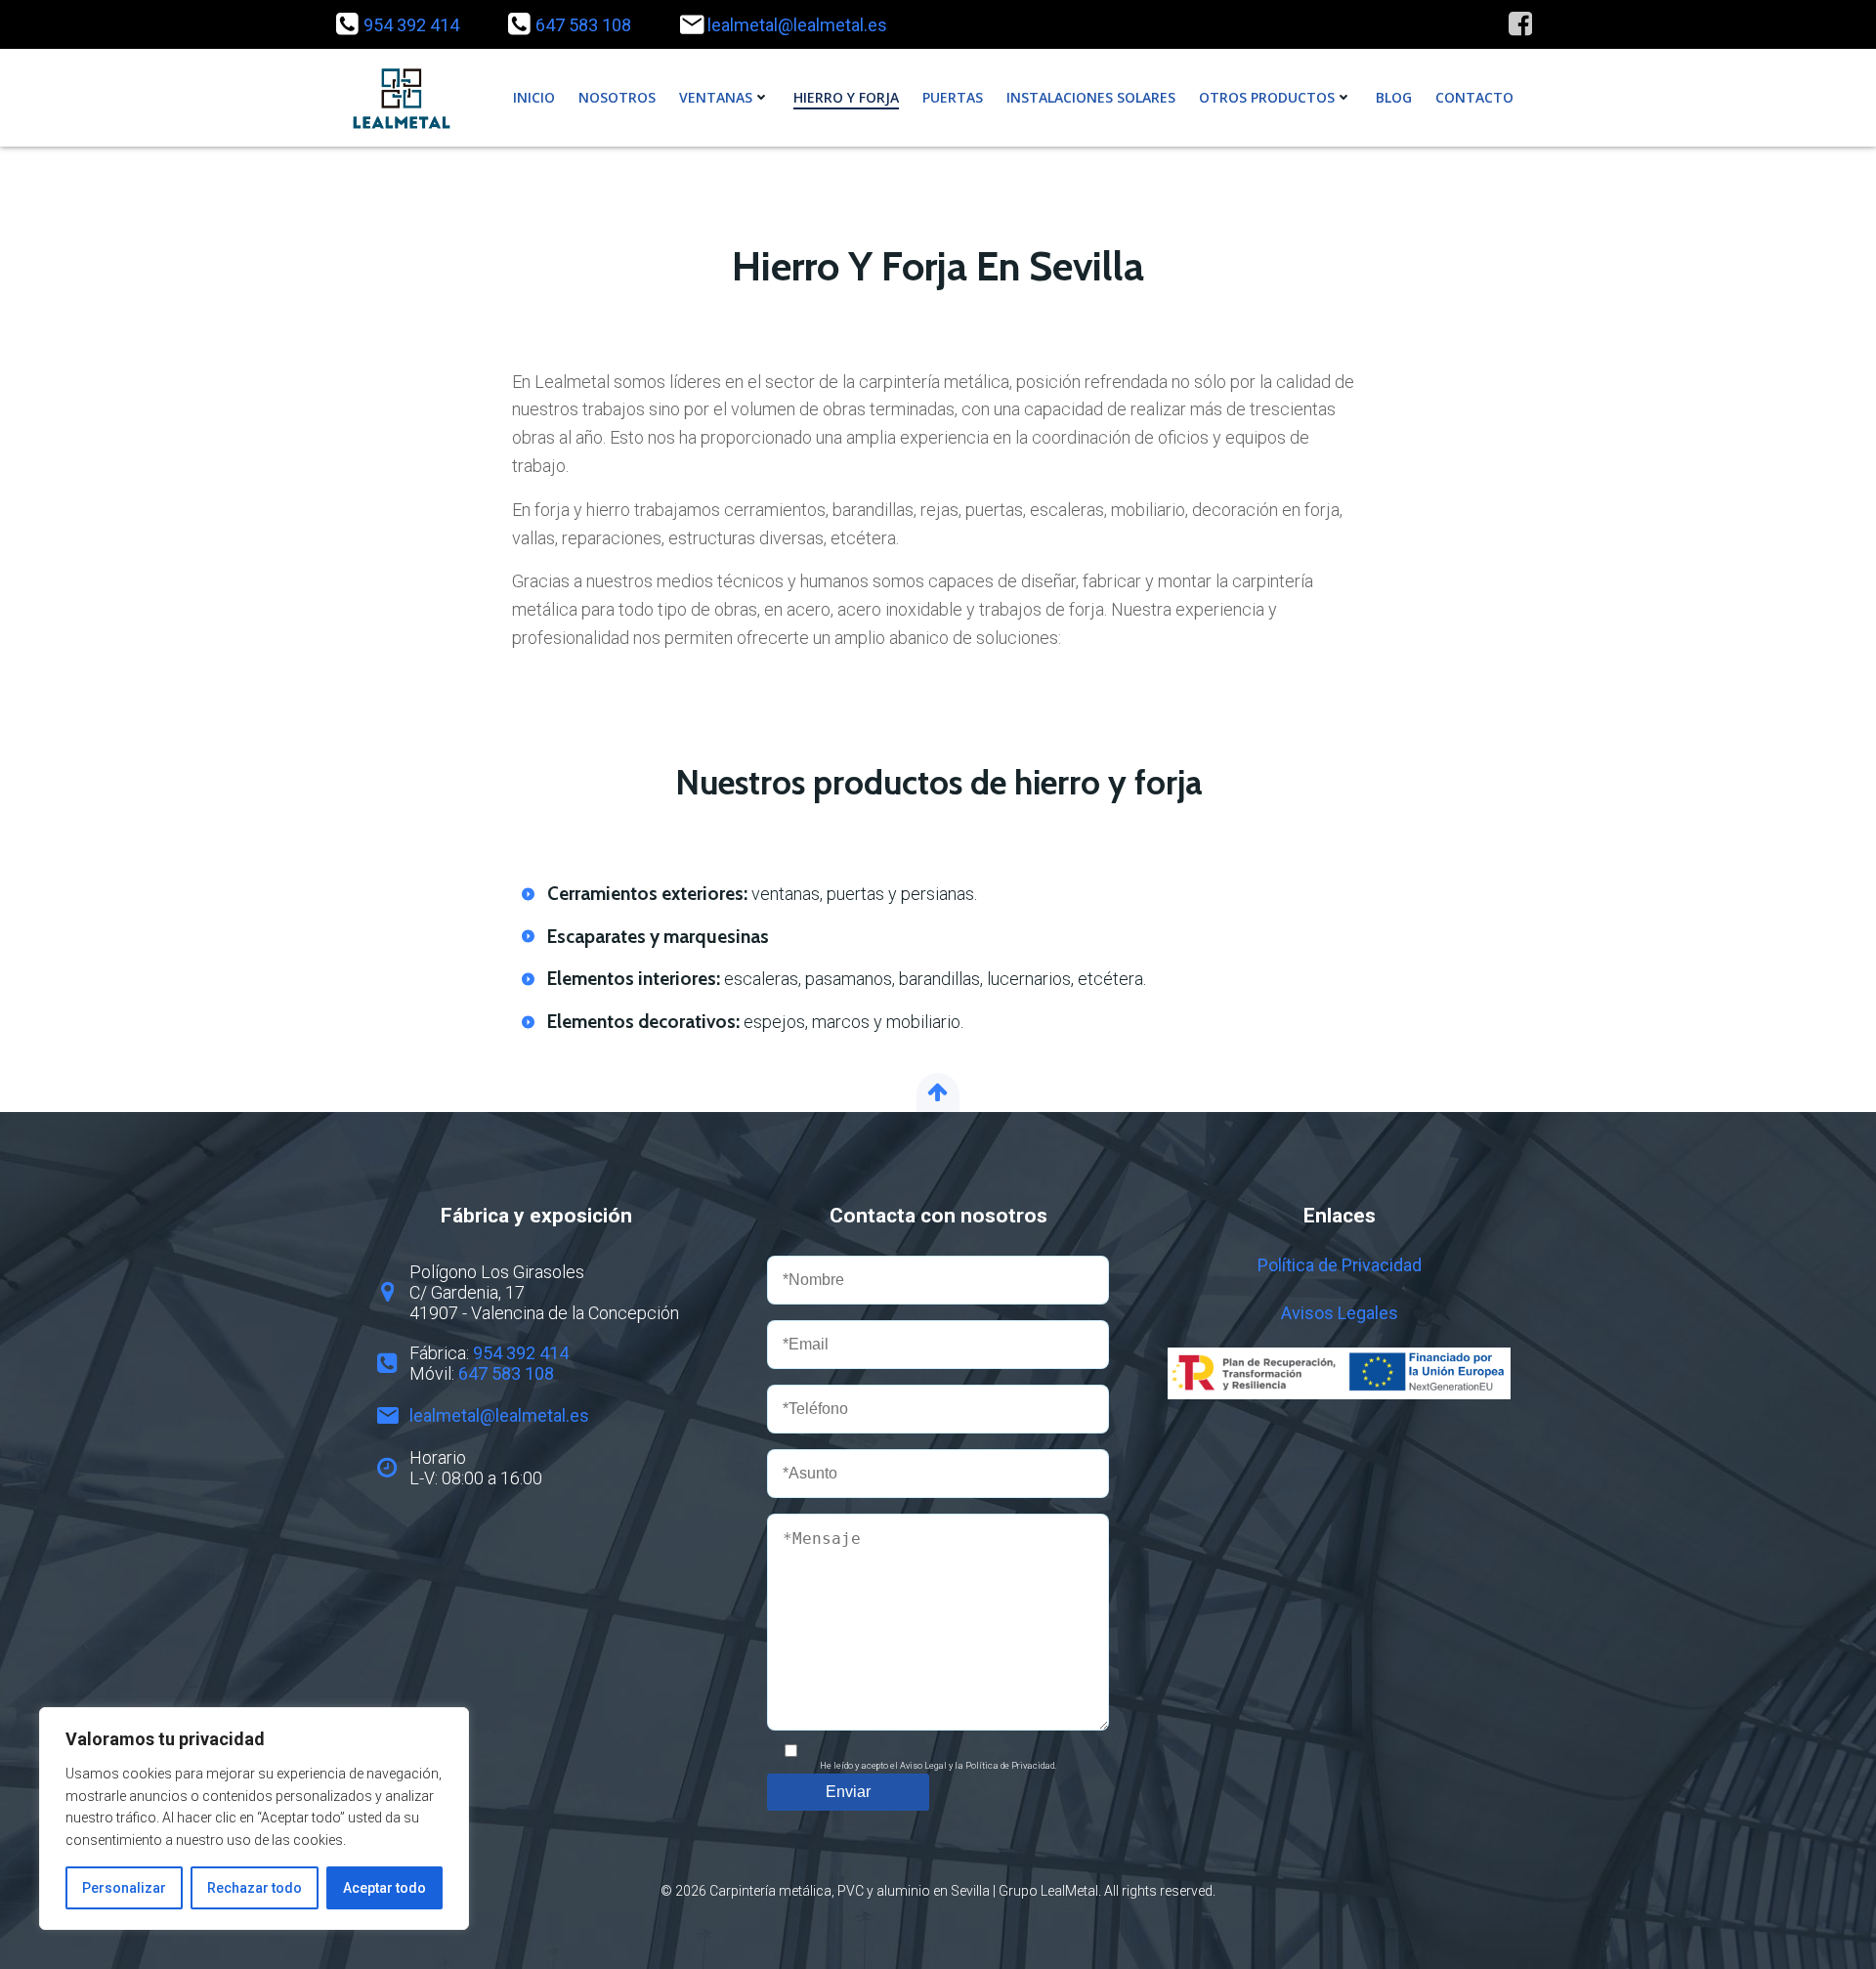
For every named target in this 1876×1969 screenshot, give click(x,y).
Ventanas (716, 97)
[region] (254, 1819)
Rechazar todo (255, 1888)
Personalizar (124, 1888)
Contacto (1474, 97)
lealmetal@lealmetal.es (797, 25)
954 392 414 (411, 25)
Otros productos (1267, 97)
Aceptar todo (384, 1888)
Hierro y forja (846, 97)
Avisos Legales (1340, 1313)
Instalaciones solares (1091, 97)
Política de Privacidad (1340, 1265)
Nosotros (617, 97)
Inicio (534, 97)
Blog (1394, 97)
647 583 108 (583, 25)
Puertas (953, 97)
